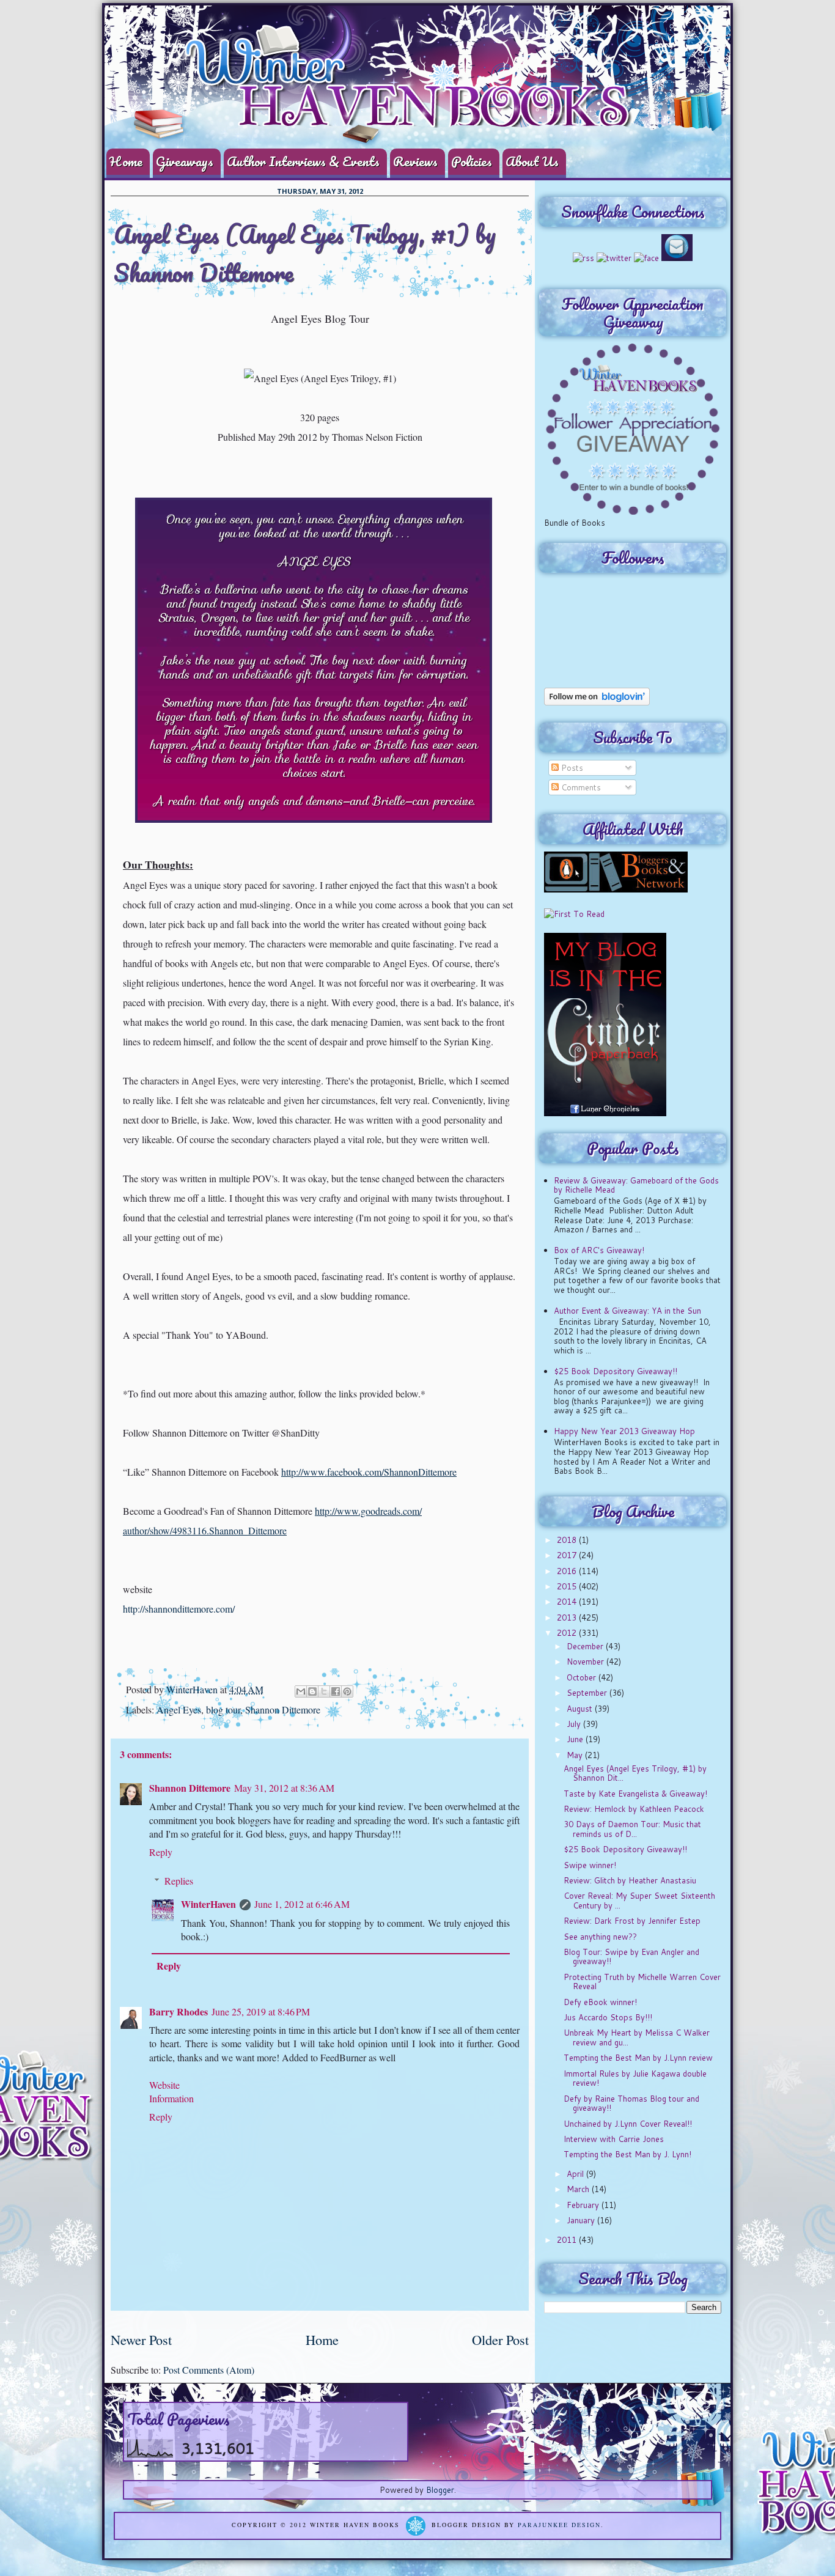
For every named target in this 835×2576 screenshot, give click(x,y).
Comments (580, 787)
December (586, 1646)
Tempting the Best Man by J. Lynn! (627, 2154)
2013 (568, 1617)
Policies (472, 161)
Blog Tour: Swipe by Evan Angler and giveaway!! (631, 1957)
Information (171, 2098)
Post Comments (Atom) (209, 2370)
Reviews (415, 161)
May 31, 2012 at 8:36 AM (284, 1788)
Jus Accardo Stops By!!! (608, 2017)
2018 (568, 1540)
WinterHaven (193, 1689)
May (576, 1755)
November (587, 1662)
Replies (179, 1881)
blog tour (223, 1709)
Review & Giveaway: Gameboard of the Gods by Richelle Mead (636, 1185)
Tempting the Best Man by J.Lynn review (638, 2058)
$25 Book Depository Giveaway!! (616, 1371)
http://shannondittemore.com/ (179, 1609)
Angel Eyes (179, 1709)
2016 (568, 1571)
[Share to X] (324, 1691)
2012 (568, 1633)
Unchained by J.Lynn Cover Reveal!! (628, 2124)
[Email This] (301, 1691)
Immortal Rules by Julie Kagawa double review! (635, 2078)
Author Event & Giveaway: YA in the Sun (627, 1311)
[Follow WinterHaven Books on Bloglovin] (597, 702)
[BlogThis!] (312, 1691)
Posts (571, 768)
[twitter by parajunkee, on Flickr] (614, 258)
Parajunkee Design (559, 2525)
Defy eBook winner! (600, 2002)
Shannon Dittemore (283, 1709)
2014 (568, 1602)
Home (126, 161)
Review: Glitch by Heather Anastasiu (630, 1880)
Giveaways (185, 161)
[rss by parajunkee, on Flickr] (583, 258)
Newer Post (141, 2339)
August (581, 1709)
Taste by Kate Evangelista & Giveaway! (635, 1794)
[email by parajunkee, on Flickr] (677, 258)
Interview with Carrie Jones (614, 2139)
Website (164, 2085)
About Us (532, 161)
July (575, 1724)
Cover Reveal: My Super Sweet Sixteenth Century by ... (639, 1901)
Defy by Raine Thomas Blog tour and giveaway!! (631, 2103)
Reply (161, 1852)
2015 (568, 1586)
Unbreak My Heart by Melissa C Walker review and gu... (637, 2037)
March (579, 2189)
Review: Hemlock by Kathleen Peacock (634, 1809)
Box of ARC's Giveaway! (599, 1250)
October (583, 1677)
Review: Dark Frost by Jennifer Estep (632, 1921)
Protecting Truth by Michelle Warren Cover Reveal (642, 1982)
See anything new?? (600, 1937)
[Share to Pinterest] (347, 1691)
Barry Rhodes (178, 2011)
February (584, 2205)
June (576, 1739)
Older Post (500, 2339)
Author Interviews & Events (303, 161)
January (582, 2220)
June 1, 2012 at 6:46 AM (302, 1904)
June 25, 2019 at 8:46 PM (261, 2011)
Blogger (440, 2490)
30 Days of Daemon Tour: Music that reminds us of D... (632, 1829)
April (576, 2174)
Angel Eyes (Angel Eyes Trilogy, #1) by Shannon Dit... (635, 1773)
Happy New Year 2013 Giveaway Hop (624, 1431)
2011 (568, 2240)
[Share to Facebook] (336, 1691)
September (588, 1693)
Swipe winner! (590, 1865)
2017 (568, 1555)
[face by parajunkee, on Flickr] (646, 258)
